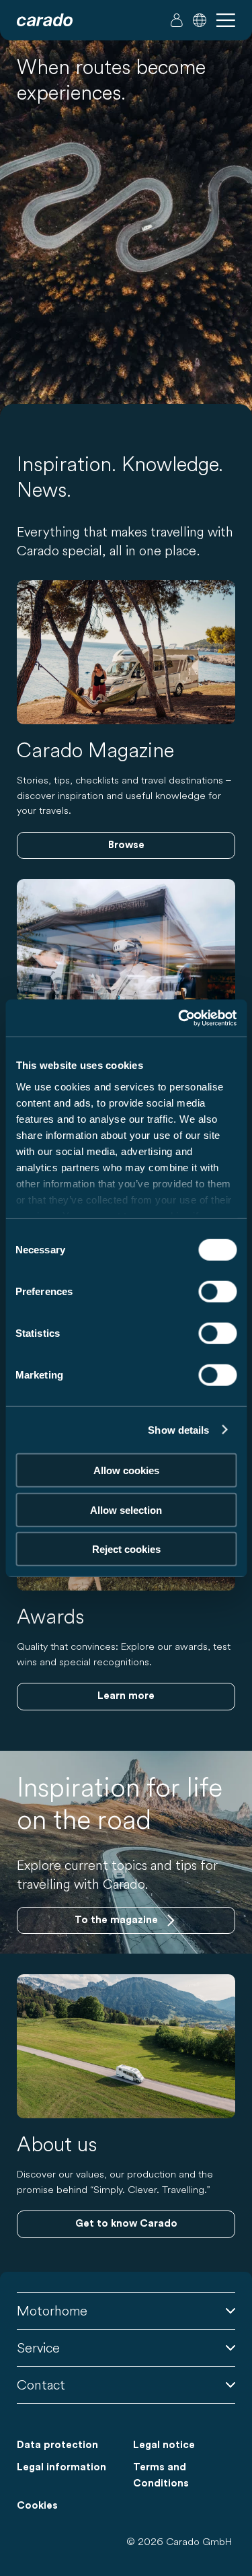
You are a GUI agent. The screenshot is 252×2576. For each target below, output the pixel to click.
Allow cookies (126, 1470)
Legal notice (164, 2445)
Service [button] (38, 2347)
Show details (178, 1429)
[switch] (217, 1292)
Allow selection (126, 1509)
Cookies (37, 2506)
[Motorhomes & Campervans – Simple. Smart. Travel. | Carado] (45, 20)
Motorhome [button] (52, 2310)
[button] (200, 20)
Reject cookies (126, 1549)
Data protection (57, 2445)
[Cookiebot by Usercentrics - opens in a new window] (179, 1018)
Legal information (61, 2467)
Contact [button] (41, 2384)
